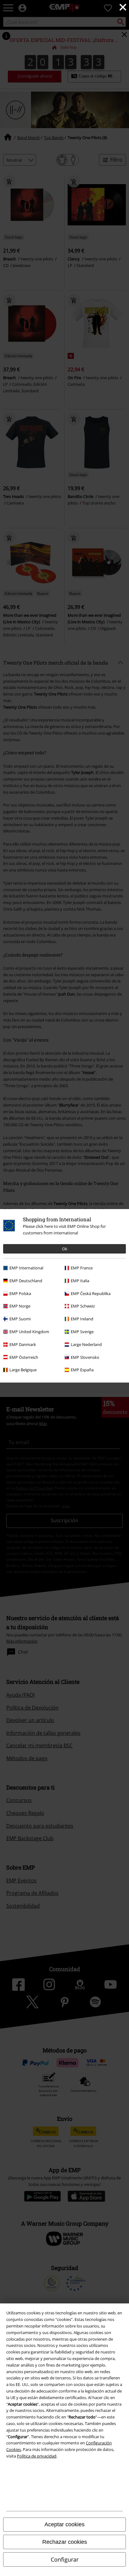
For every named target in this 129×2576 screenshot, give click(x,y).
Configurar (65, 2559)
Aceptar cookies (64, 2524)
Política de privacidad (37, 2456)
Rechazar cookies (65, 2542)
